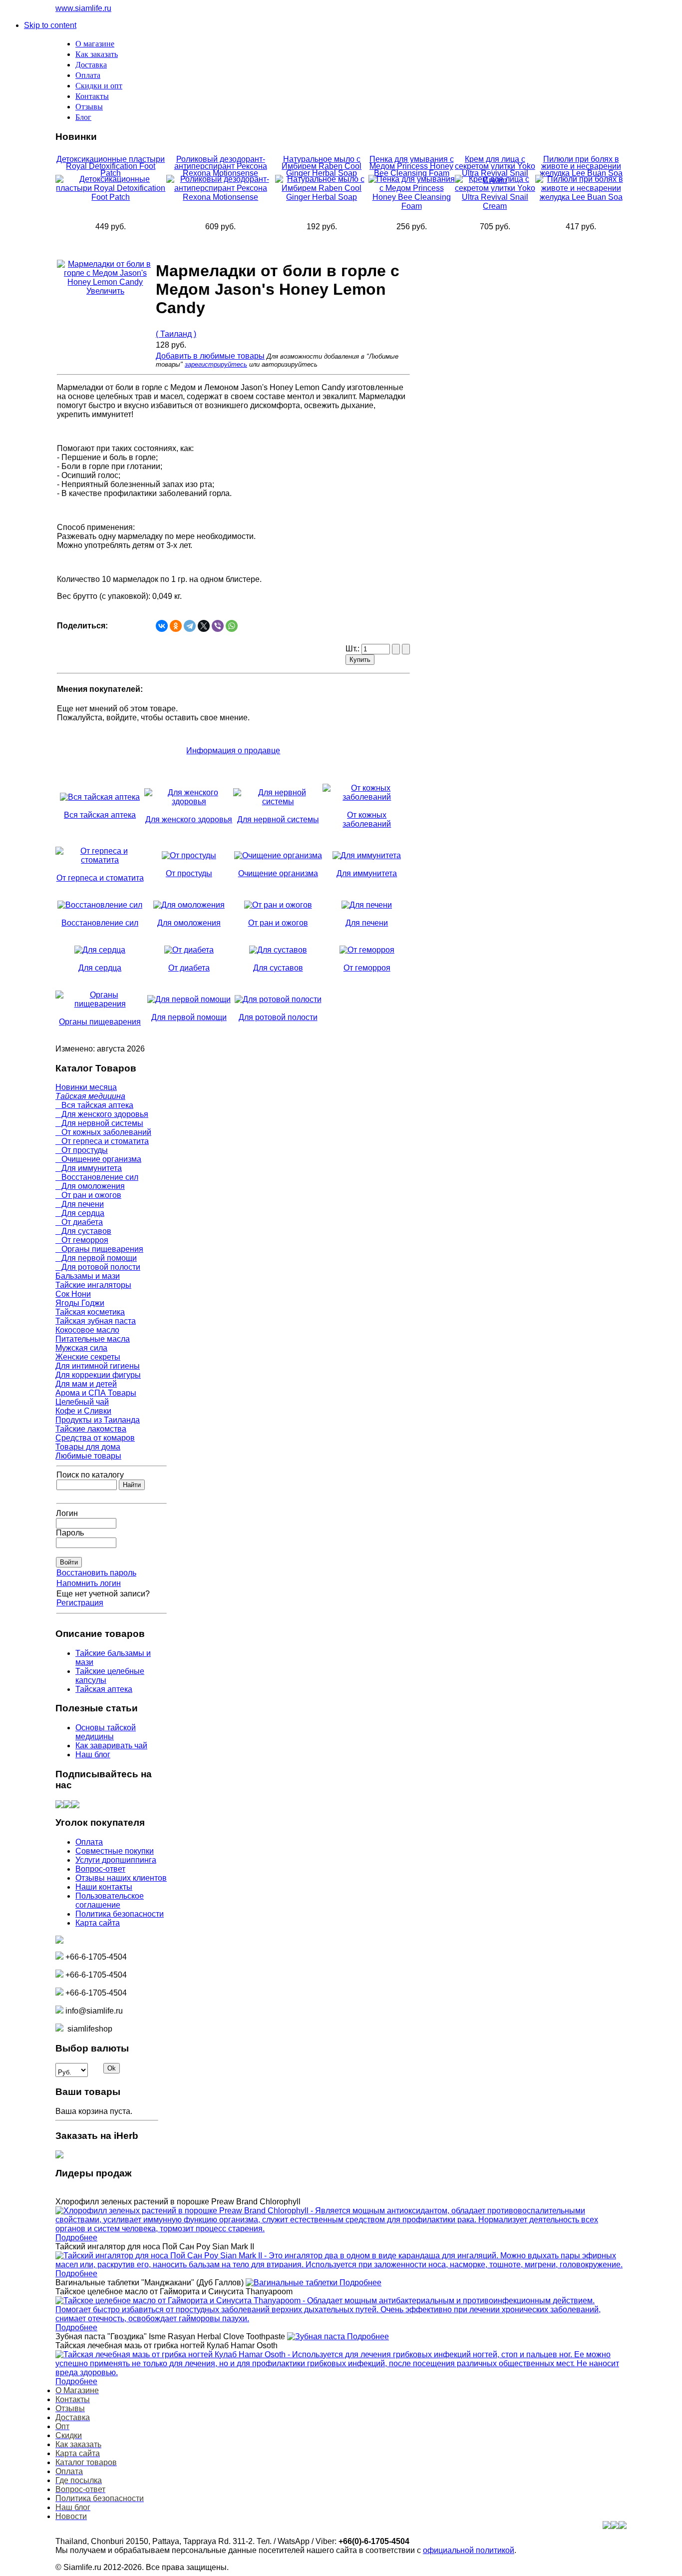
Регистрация (80, 1603)
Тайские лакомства (91, 1429)
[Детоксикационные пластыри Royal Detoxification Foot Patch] (111, 197)
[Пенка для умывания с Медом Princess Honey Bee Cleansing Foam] (412, 206)
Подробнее (76, 2238)
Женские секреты (88, 1357)
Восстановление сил (97, 1177)
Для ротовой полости (98, 1267)
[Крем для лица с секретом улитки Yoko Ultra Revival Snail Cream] (495, 206)
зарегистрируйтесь (216, 364)
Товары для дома (88, 1447)
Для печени (80, 1204)
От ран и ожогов (88, 1195)
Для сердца (80, 1213)
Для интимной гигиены (98, 1366)
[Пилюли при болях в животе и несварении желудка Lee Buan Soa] (581, 197)
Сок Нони (73, 1294)
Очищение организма (98, 1159)
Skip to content (50, 25)
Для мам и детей (86, 1384)
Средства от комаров (95, 1438)
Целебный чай (82, 1402)
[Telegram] (190, 626)
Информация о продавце (233, 751)
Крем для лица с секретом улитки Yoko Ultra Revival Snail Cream (495, 170)
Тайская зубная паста (96, 1321)
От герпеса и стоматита (102, 1141)
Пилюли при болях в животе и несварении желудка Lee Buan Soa (581, 166)
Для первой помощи (96, 1258)
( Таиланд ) (176, 334)
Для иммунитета (89, 1168)
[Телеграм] (75, 1805)
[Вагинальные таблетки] (293, 2283)
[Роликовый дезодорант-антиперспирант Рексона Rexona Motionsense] (221, 197)
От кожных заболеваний (103, 1132)
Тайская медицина (90, 1096)
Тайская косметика (90, 1312)
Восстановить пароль (96, 1573)
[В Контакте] (59, 1805)
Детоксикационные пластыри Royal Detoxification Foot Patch (111, 166)
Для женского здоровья (102, 1114)
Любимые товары (88, 1456)
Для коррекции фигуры (98, 1375)
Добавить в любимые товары (210, 356)
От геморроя (82, 1240)
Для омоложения (90, 1186)
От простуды (82, 1150)
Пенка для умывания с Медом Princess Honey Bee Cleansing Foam (412, 166)
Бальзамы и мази (88, 1276)
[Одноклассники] (176, 626)
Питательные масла (93, 1339)
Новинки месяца (86, 1087)
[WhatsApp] (232, 626)
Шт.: (353, 649)
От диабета (79, 1222)
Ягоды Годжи (80, 1303)
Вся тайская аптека (94, 1105)
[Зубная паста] (317, 2336)
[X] (204, 626)
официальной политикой (469, 2550)
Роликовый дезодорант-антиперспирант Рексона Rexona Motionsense (221, 166)
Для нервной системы (99, 1123)
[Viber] (218, 626)
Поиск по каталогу (90, 1475)
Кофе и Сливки (83, 1411)
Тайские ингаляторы (93, 1285)
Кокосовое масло (87, 1330)
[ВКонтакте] (162, 626)
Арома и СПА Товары (96, 1393)
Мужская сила (81, 1348)
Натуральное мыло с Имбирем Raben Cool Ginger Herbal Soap (322, 166)
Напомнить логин (89, 1583)
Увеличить (105, 291)
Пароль (70, 1533)
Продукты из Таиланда (98, 1420)
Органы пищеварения (99, 1249)
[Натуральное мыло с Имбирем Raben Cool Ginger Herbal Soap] (322, 197)
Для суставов (83, 1231)
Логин (67, 1513)
